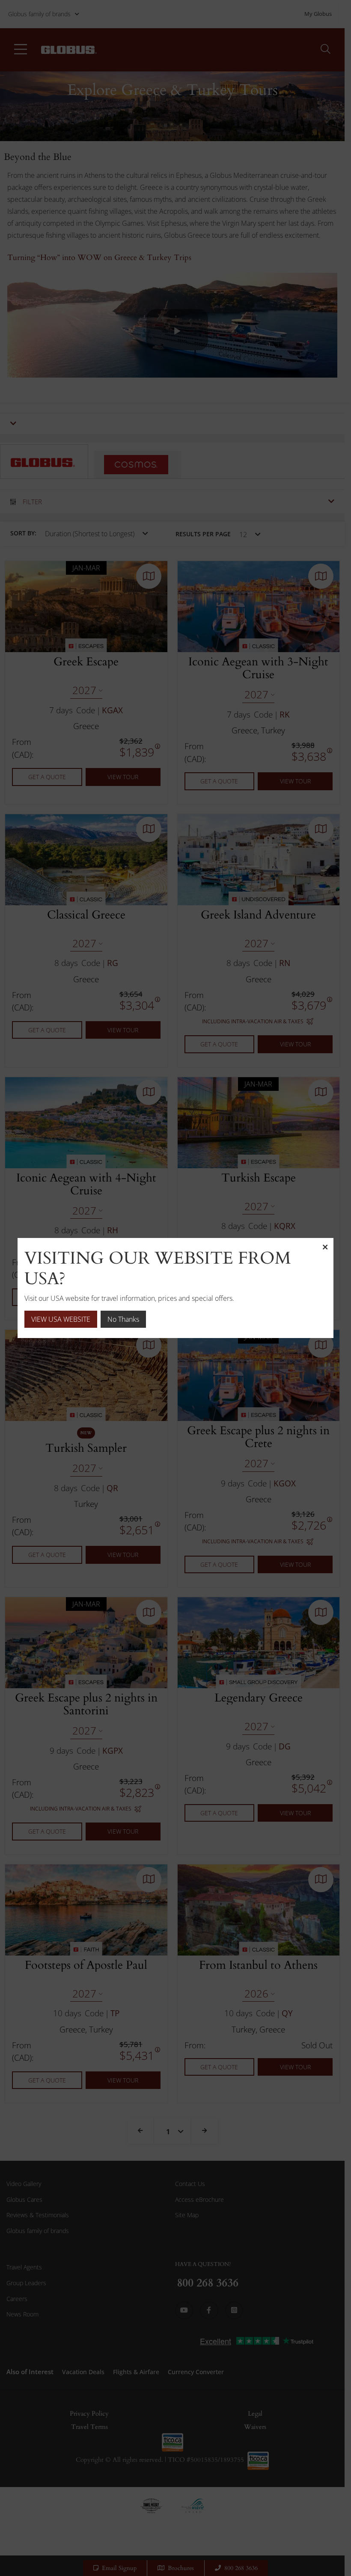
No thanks (123, 1319)
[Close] (325, 1247)
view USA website (61, 1319)
